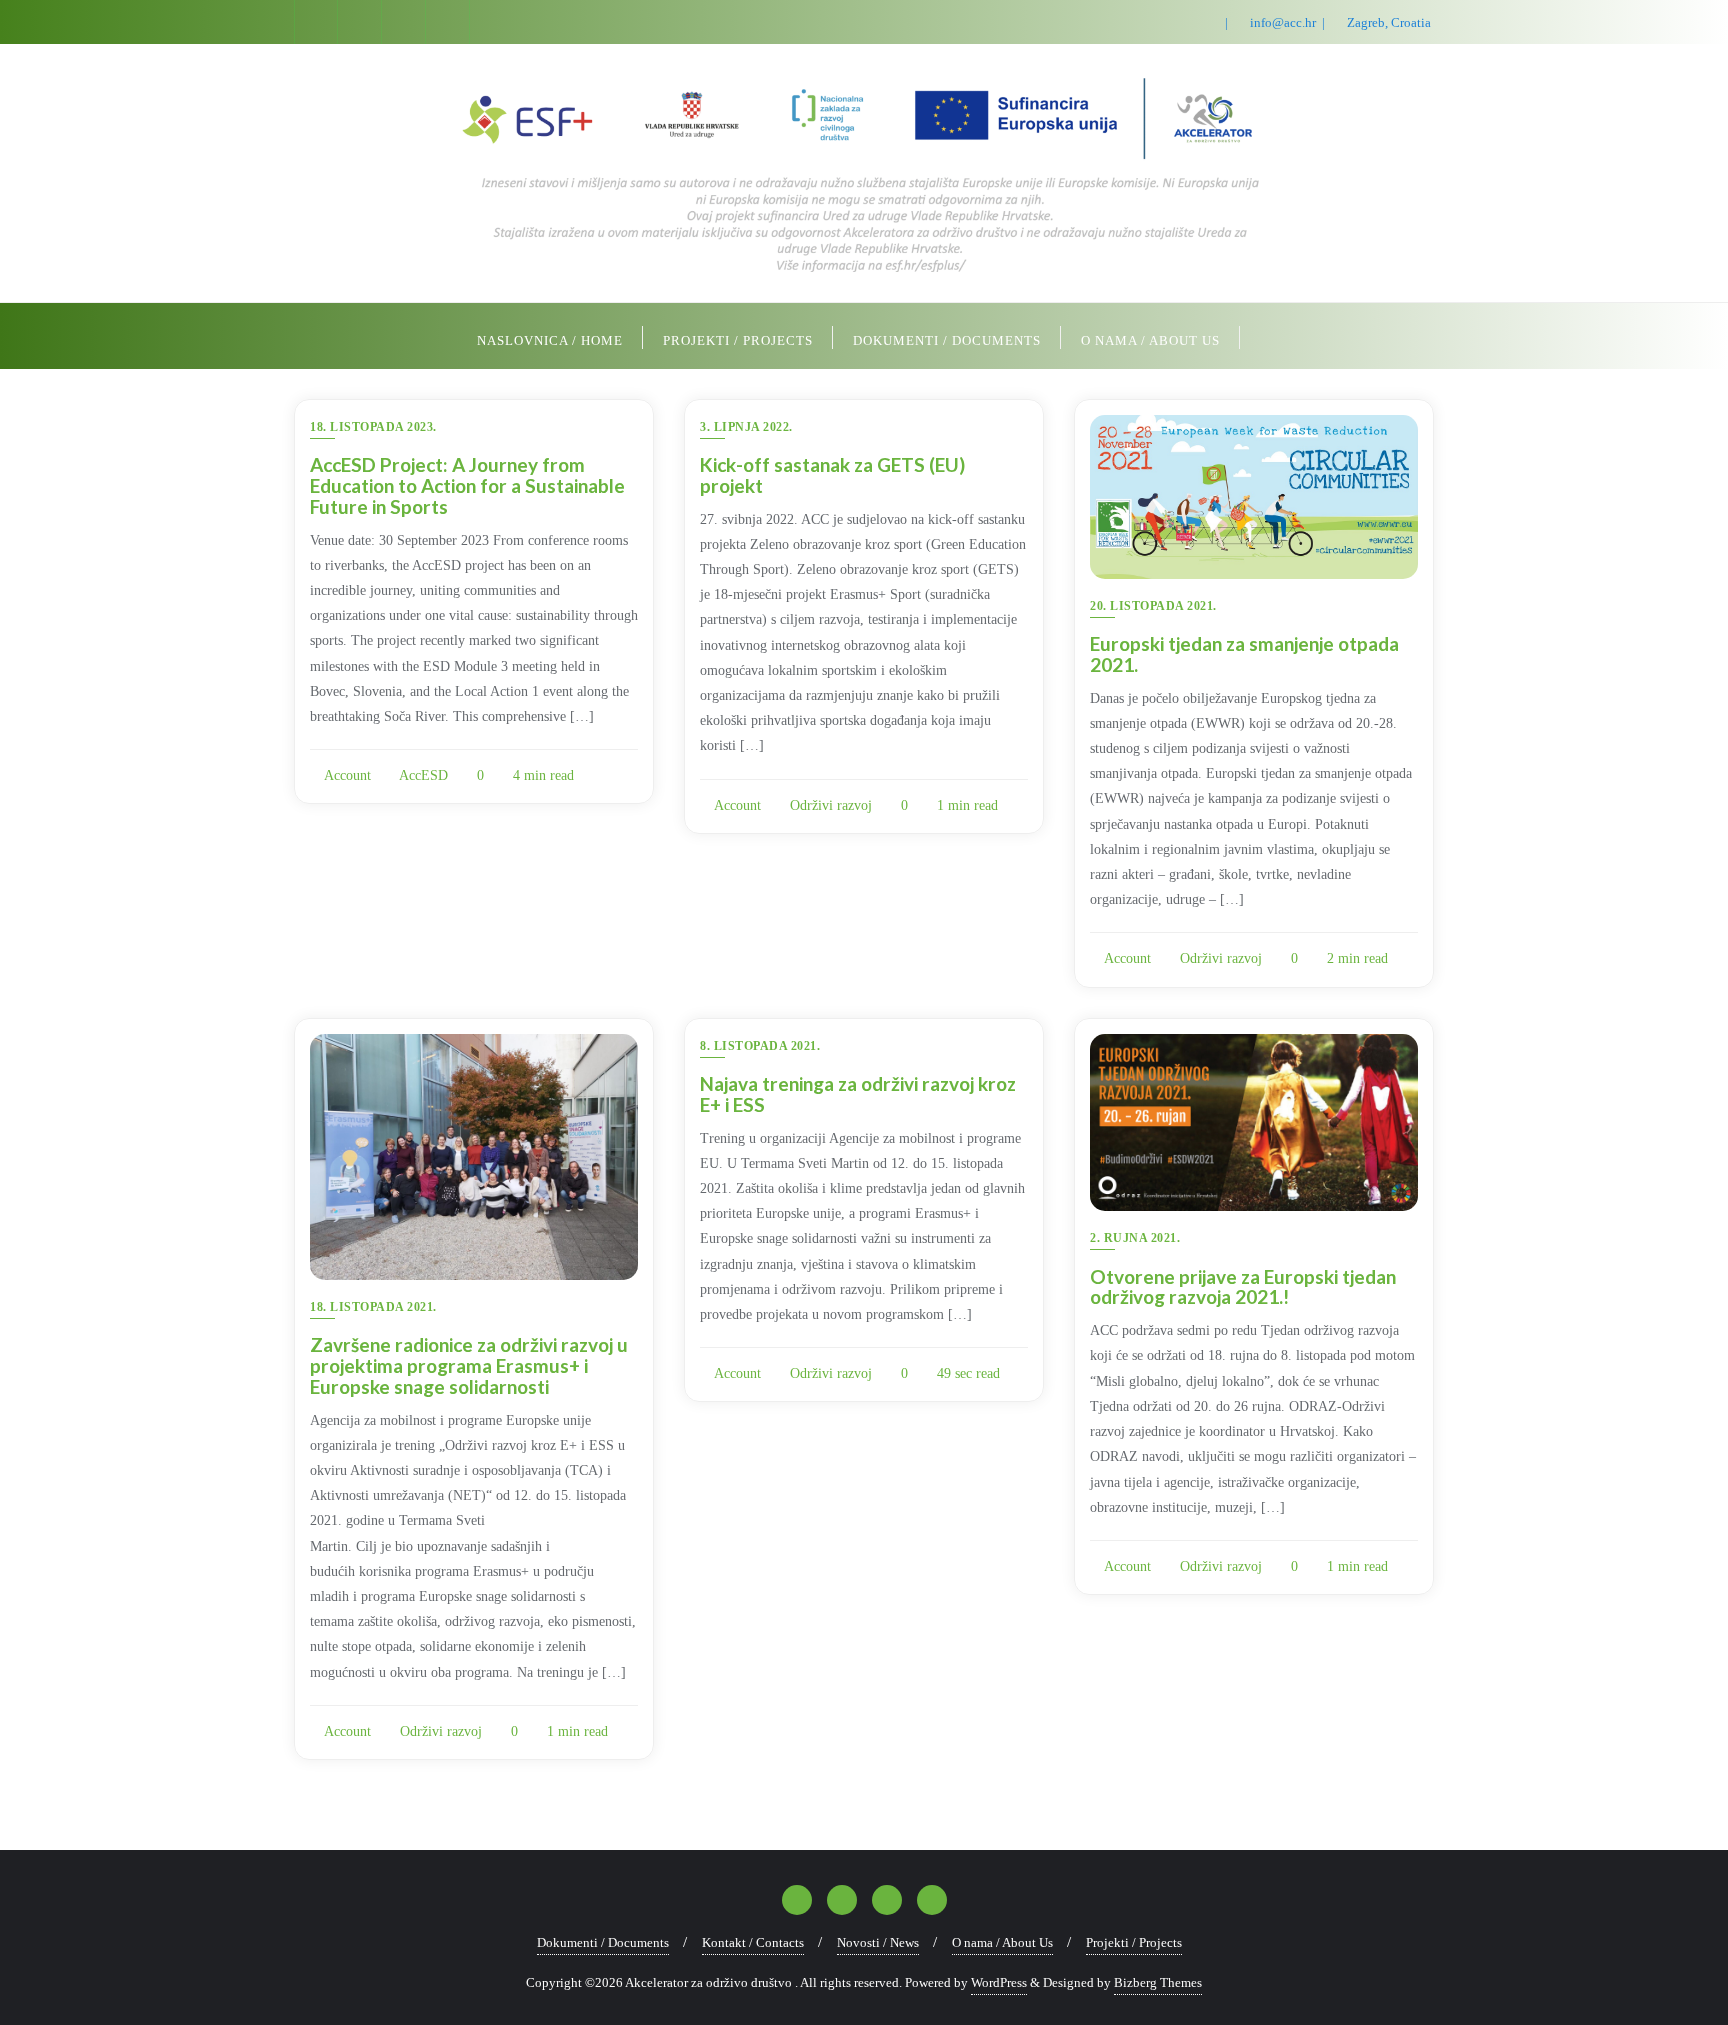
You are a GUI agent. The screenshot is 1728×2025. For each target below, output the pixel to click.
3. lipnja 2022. (746, 427)
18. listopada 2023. (373, 427)
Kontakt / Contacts (753, 1942)
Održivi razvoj (829, 805)
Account (346, 775)
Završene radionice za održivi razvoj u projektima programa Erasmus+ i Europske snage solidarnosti (469, 1365)
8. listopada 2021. (760, 1046)
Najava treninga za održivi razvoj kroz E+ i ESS (858, 1094)
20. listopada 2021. (1153, 606)
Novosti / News (878, 1942)
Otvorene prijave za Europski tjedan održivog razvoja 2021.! (1243, 1287)
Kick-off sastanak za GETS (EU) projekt (832, 475)
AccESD (422, 775)
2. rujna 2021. (1135, 1238)
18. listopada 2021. (373, 1307)
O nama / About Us (1002, 1942)
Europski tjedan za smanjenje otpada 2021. (1244, 654)
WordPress (999, 1982)
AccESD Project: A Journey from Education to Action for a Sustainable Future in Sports (467, 485)
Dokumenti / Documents (603, 1942)
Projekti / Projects (1134, 1942)
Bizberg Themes (1158, 1982)
